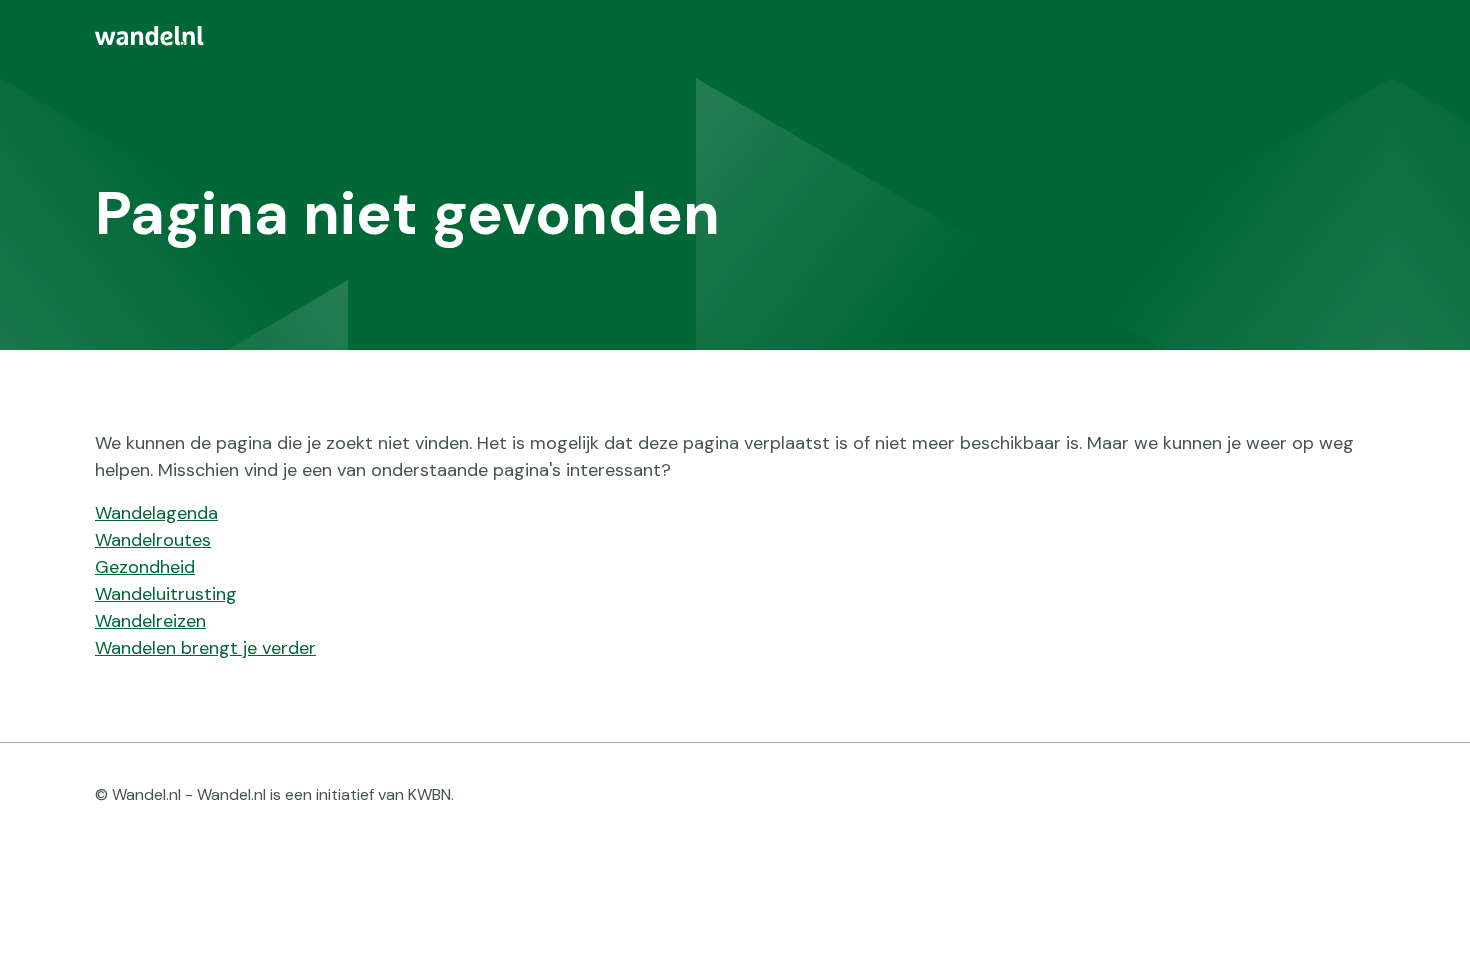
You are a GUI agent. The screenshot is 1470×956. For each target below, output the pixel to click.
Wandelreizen (150, 621)
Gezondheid (145, 567)
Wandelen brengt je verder (205, 648)
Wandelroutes (153, 540)
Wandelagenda (156, 513)
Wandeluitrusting (166, 594)
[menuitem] (735, 36)
